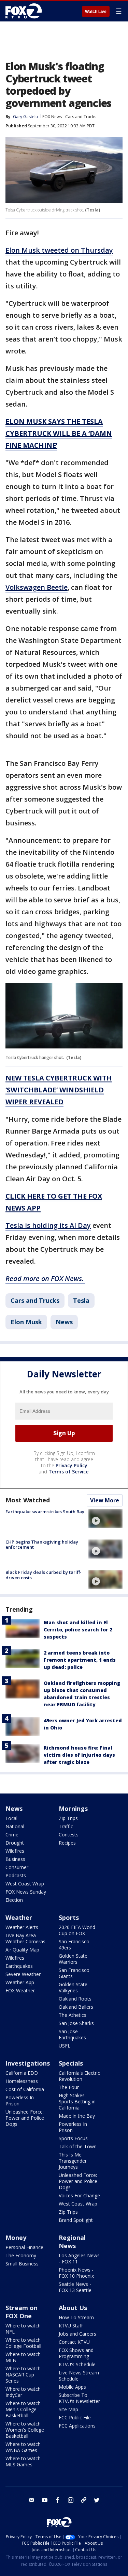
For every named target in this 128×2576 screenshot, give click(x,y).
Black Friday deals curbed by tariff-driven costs (44, 1575)
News (64, 1322)
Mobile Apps (72, 2387)
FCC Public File (75, 2417)
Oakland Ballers (76, 2007)
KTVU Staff (71, 2326)
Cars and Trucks (81, 117)
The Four (69, 2087)
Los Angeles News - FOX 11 (79, 2258)
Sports (69, 1917)
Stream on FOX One (22, 2312)
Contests (69, 1835)
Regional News (72, 2242)
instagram (71, 2500)
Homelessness (22, 2081)
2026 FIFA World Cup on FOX (77, 1930)
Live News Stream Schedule (79, 2376)
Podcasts (16, 1875)
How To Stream (76, 2317)
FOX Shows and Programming (76, 2353)
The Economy (21, 2255)
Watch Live (96, 12)
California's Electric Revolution (79, 2076)
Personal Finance (24, 2247)
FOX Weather (20, 1990)
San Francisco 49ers (74, 1945)
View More (105, 1500)
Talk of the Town (78, 2146)
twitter (97, 2500)
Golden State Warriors (73, 1959)
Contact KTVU (74, 2342)
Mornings (73, 1808)
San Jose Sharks (76, 2023)
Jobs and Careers (77, 2334)
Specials (71, 2063)
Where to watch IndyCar (23, 2392)
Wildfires (15, 1851)
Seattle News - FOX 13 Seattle (75, 2287)
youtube (45, 2500)
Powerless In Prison (20, 2100)
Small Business (22, 2264)
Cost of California (25, 2089)
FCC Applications (77, 2426)
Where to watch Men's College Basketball (23, 2409)
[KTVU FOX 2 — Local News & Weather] (25, 11)
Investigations (28, 2063)
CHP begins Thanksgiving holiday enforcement (42, 1545)
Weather (19, 1917)
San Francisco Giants (74, 1973)
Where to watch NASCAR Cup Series (23, 2375)
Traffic (66, 1826)
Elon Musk (26, 1322)
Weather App (20, 1982)
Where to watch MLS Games (23, 2461)
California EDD (22, 2073)
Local (11, 1818)
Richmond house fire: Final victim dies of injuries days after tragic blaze (79, 1755)
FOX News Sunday (26, 1892)
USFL (65, 2046)
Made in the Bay (77, 2116)
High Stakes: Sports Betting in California (77, 2101)
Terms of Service (68, 1472)
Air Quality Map (22, 1950)
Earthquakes (19, 1966)
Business (15, 1859)
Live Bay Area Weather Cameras (25, 1938)
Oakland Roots (75, 1999)
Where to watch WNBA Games (23, 2447)
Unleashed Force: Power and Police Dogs (25, 2118)
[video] (105, 1519)
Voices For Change (79, 2195)
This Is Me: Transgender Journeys (73, 2161)
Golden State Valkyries (73, 1987)
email (32, 2500)
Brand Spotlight (76, 2220)
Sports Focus (73, 2138)
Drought (15, 1843)
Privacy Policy (72, 1465)
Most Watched (28, 1500)
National (15, 1826)
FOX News (52, 117)
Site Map (68, 2409)
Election (14, 1900)
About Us (73, 2308)
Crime (12, 1835)
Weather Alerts (22, 1927)
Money (16, 2238)
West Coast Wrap (25, 1884)
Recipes (67, 1843)
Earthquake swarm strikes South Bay (45, 1512)
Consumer (17, 1867)
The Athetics (73, 2015)
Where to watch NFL (23, 2329)
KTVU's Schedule (77, 2364)
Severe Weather (23, 1974)
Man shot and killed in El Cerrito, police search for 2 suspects (78, 1630)
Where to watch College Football (23, 2343)
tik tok (84, 2500)
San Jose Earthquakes (72, 2034)
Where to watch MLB (23, 2357)
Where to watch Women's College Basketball (25, 2430)
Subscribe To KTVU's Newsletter (79, 2398)
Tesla (81, 1300)
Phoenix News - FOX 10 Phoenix (76, 2273)
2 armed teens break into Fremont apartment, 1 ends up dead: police (80, 1660)
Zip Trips (68, 1818)
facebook (58, 2500)
